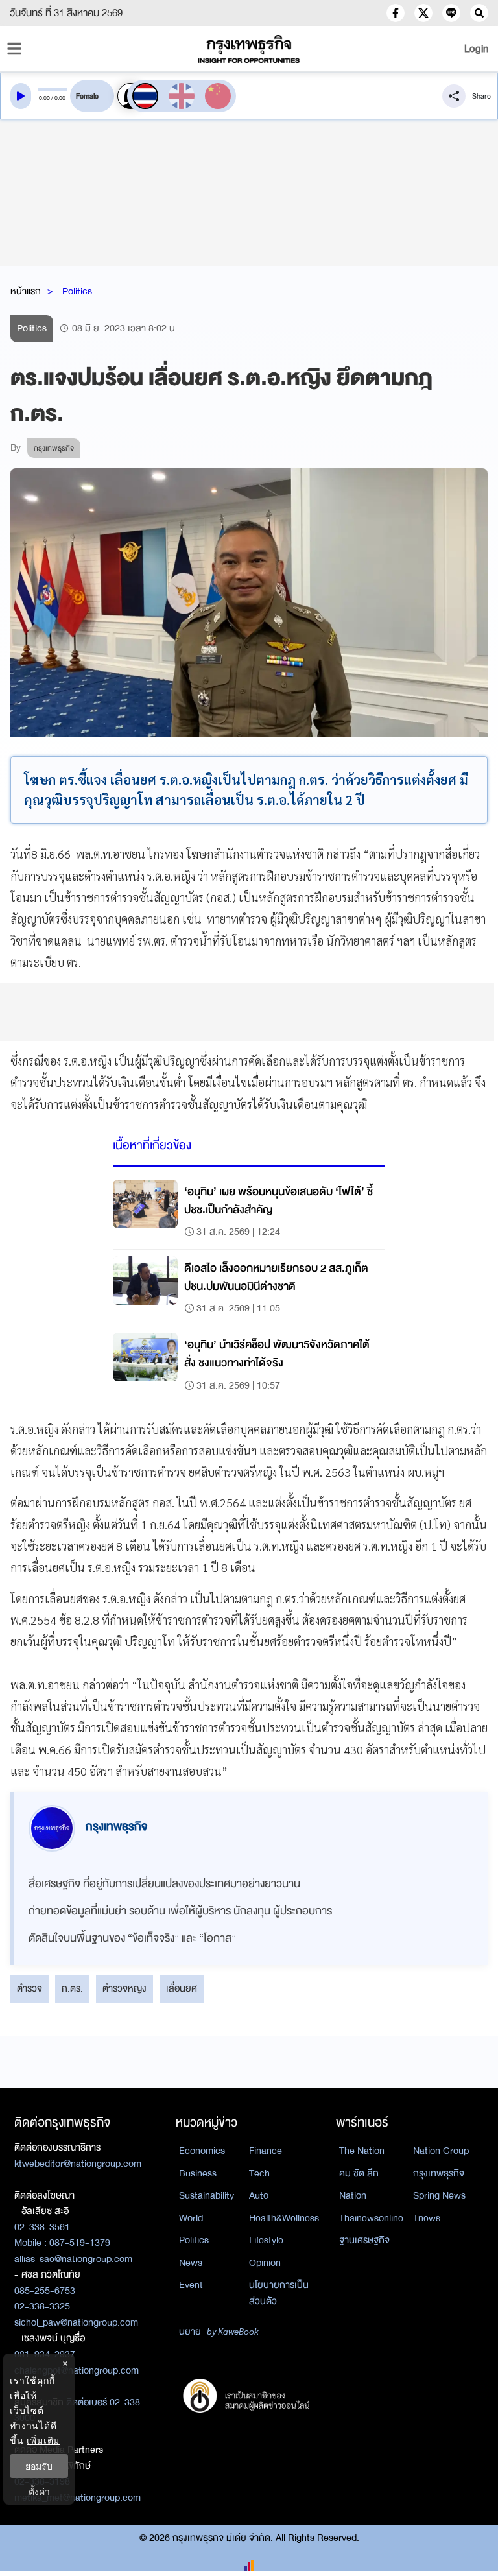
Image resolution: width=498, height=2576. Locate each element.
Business (198, 2173)
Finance (266, 2151)
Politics (77, 291)
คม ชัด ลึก (359, 2173)
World (191, 2218)
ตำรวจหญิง (124, 1988)
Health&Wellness (284, 2218)
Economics (202, 2151)
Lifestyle (266, 2240)
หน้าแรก (26, 291)
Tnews (427, 2218)
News (191, 2263)
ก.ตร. (72, 1988)
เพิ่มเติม (43, 2440)
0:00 (44, 98)
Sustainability (207, 2195)
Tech (259, 2173)
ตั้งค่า (39, 2491)
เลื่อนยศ (182, 1988)
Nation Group (441, 2151)
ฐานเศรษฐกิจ (364, 2240)
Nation (353, 2195)
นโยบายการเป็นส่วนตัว (279, 2293)
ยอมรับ (39, 2466)
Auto (259, 2195)
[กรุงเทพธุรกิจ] (249, 49)
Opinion (265, 2263)
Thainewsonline (371, 2218)
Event (191, 2285)
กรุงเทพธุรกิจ (439, 2173)
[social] (396, 13)
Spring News (439, 2195)
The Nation (362, 2151)
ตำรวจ (30, 1988)
